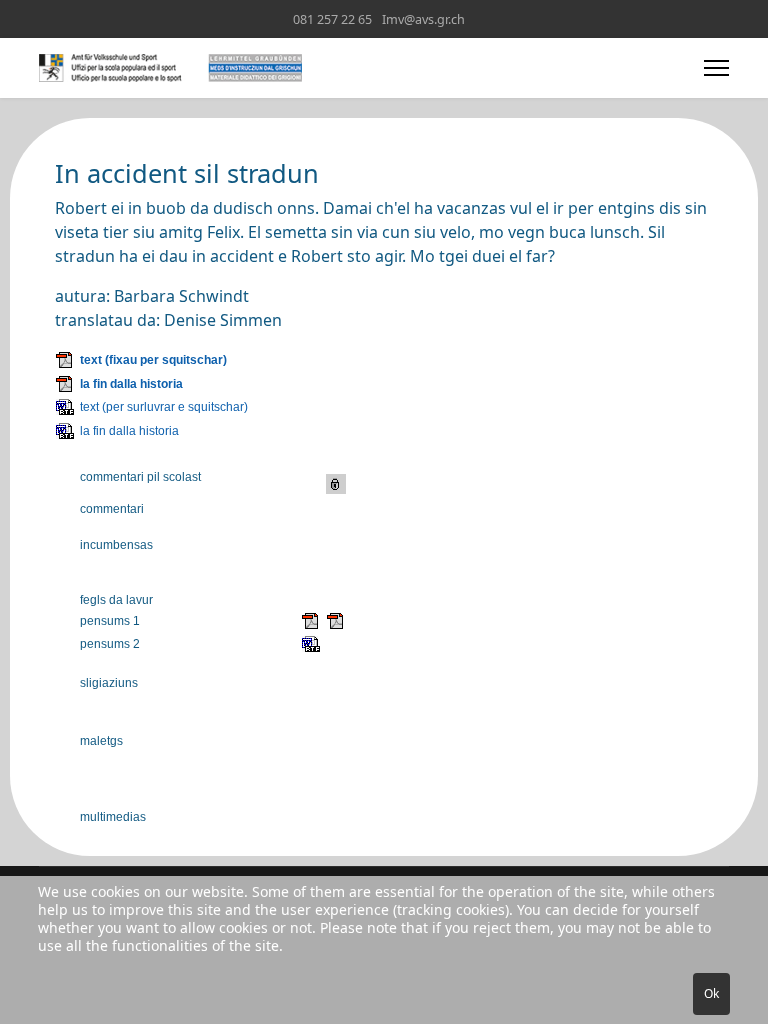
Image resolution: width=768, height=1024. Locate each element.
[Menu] (716, 68)
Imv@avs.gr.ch (423, 19)
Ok (711, 993)
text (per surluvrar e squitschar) (164, 407)
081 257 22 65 (332, 19)
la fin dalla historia (131, 384)
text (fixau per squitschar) (153, 360)
